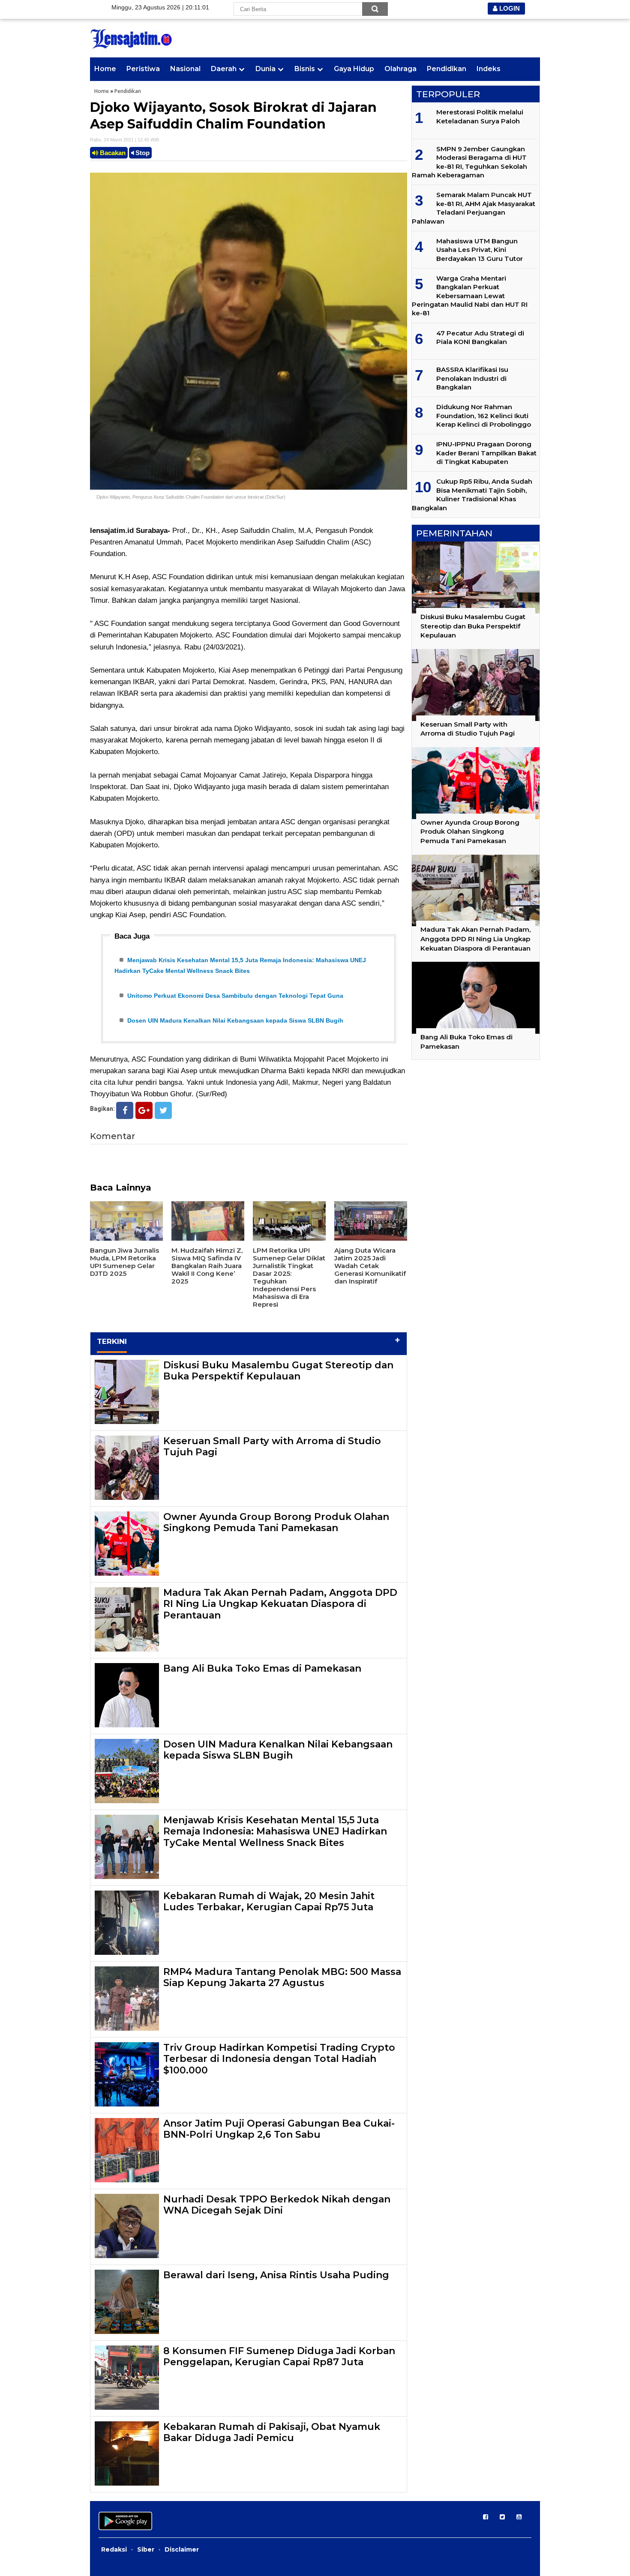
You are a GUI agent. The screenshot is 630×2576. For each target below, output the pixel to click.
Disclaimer (182, 2549)
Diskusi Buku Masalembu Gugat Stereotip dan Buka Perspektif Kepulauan (278, 1371)
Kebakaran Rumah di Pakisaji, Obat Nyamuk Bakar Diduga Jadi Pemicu (272, 2432)
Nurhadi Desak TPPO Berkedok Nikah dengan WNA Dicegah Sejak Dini (277, 2205)
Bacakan (112, 153)
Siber (146, 2549)
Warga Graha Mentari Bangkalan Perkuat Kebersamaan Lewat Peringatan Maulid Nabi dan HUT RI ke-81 (470, 296)
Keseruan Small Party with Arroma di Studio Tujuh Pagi (272, 1447)
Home (105, 69)
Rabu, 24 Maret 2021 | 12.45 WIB (124, 140)
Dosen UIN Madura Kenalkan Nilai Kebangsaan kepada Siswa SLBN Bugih (235, 1020)
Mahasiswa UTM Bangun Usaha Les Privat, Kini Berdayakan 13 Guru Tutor (480, 250)
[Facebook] (125, 1110)
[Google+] (144, 1110)
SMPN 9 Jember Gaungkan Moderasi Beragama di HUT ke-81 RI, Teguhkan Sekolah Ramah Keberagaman (469, 162)
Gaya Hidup (354, 69)
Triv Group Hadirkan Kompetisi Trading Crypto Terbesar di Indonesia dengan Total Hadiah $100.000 (279, 2059)
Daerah (224, 69)
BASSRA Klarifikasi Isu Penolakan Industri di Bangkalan (472, 378)
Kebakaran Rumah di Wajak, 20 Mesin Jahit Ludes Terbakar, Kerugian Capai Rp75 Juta (269, 1901)
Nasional (185, 69)
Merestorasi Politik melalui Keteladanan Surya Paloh (480, 116)
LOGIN (509, 8)
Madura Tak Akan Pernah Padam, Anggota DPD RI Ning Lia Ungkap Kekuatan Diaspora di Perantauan (280, 1604)
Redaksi (114, 2549)
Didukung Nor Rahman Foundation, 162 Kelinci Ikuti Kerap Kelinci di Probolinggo (484, 416)
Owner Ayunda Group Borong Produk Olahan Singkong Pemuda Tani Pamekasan (276, 1522)
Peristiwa (143, 69)
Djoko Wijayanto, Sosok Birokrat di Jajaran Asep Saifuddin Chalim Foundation (233, 116)
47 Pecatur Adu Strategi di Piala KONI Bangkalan (480, 337)
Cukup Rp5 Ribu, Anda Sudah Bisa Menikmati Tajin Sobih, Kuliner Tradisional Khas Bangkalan (472, 494)
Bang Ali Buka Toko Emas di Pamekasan (262, 1668)
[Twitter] (163, 1110)
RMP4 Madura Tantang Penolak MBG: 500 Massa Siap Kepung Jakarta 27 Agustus (282, 1977)
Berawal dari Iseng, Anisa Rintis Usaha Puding (276, 2275)
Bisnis (305, 69)
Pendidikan (447, 69)
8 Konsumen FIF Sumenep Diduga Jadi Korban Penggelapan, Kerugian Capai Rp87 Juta (279, 2356)
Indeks (489, 69)
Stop (142, 153)
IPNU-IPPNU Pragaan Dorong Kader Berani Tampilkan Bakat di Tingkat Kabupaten (486, 453)
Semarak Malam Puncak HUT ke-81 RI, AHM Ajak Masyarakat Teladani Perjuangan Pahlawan (474, 208)
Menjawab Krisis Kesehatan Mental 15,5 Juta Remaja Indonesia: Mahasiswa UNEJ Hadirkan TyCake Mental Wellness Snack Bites (275, 1831)
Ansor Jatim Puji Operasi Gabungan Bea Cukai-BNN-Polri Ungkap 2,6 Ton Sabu (279, 2129)
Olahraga (400, 69)
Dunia (265, 69)
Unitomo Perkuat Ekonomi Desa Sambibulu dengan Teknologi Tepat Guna (235, 996)
